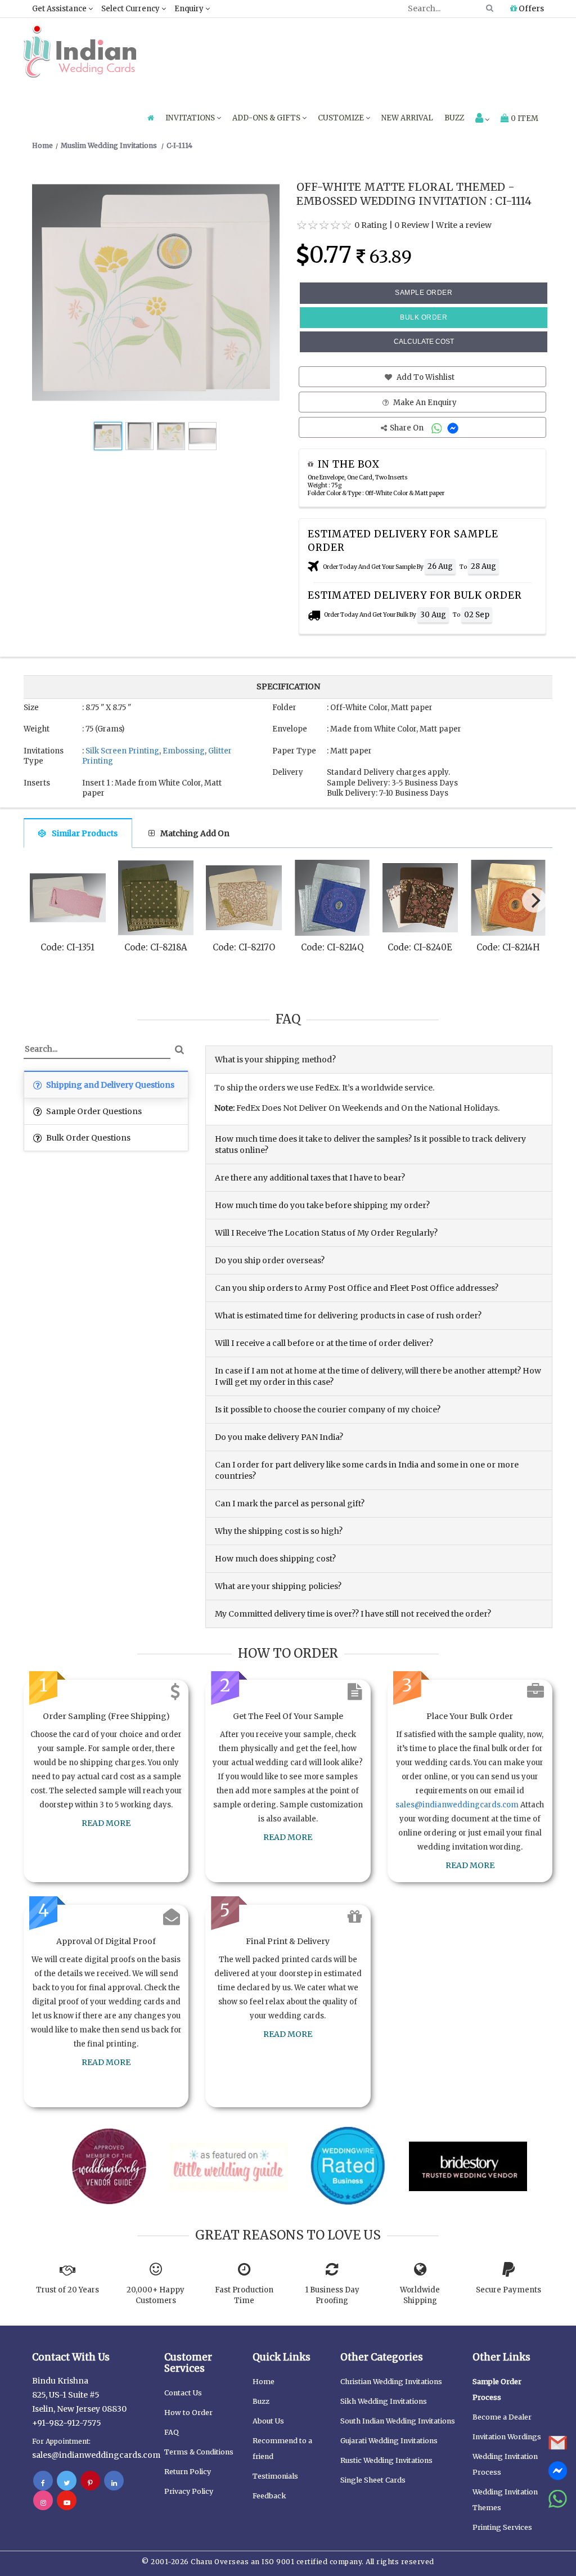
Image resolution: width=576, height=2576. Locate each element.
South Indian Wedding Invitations (398, 2421)
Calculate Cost (424, 342)
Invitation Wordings (507, 2437)
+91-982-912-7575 (67, 2423)
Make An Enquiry (424, 403)
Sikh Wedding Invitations (384, 2401)
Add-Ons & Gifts (267, 118)
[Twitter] (67, 2483)
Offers (530, 8)
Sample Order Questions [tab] (93, 1111)
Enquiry (190, 9)
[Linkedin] (114, 2483)
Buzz (454, 118)
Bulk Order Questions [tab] (87, 1138)
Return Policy (188, 2472)
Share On (408, 428)
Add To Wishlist (425, 377)
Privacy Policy (189, 2491)
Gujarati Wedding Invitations (389, 2441)
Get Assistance (60, 9)
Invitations (191, 118)
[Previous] (43, 903)
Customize (342, 118)
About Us (268, 2421)
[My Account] (482, 119)
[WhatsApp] (438, 428)
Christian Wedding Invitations (391, 2382)
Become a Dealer (502, 2417)
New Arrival (407, 118)
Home (264, 2382)
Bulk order (424, 317)
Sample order (424, 293)
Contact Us (183, 2393)
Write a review (464, 225)
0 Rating (371, 225)
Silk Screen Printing (122, 751)
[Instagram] (43, 2502)
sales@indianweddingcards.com (457, 1805)
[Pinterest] (90, 2483)
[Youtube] (67, 2502)
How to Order (188, 2413)
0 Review (412, 225)
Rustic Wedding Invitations (386, 2460)
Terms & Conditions (199, 2452)
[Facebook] (43, 2483)
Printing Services (502, 2527)
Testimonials (275, 2476)
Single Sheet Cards (373, 2480)
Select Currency (131, 9)
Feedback (269, 2496)
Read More (106, 1823)
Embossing (184, 751)
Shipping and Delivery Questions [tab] (109, 1085)
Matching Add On (195, 833)
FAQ (172, 2432)
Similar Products (85, 833)
